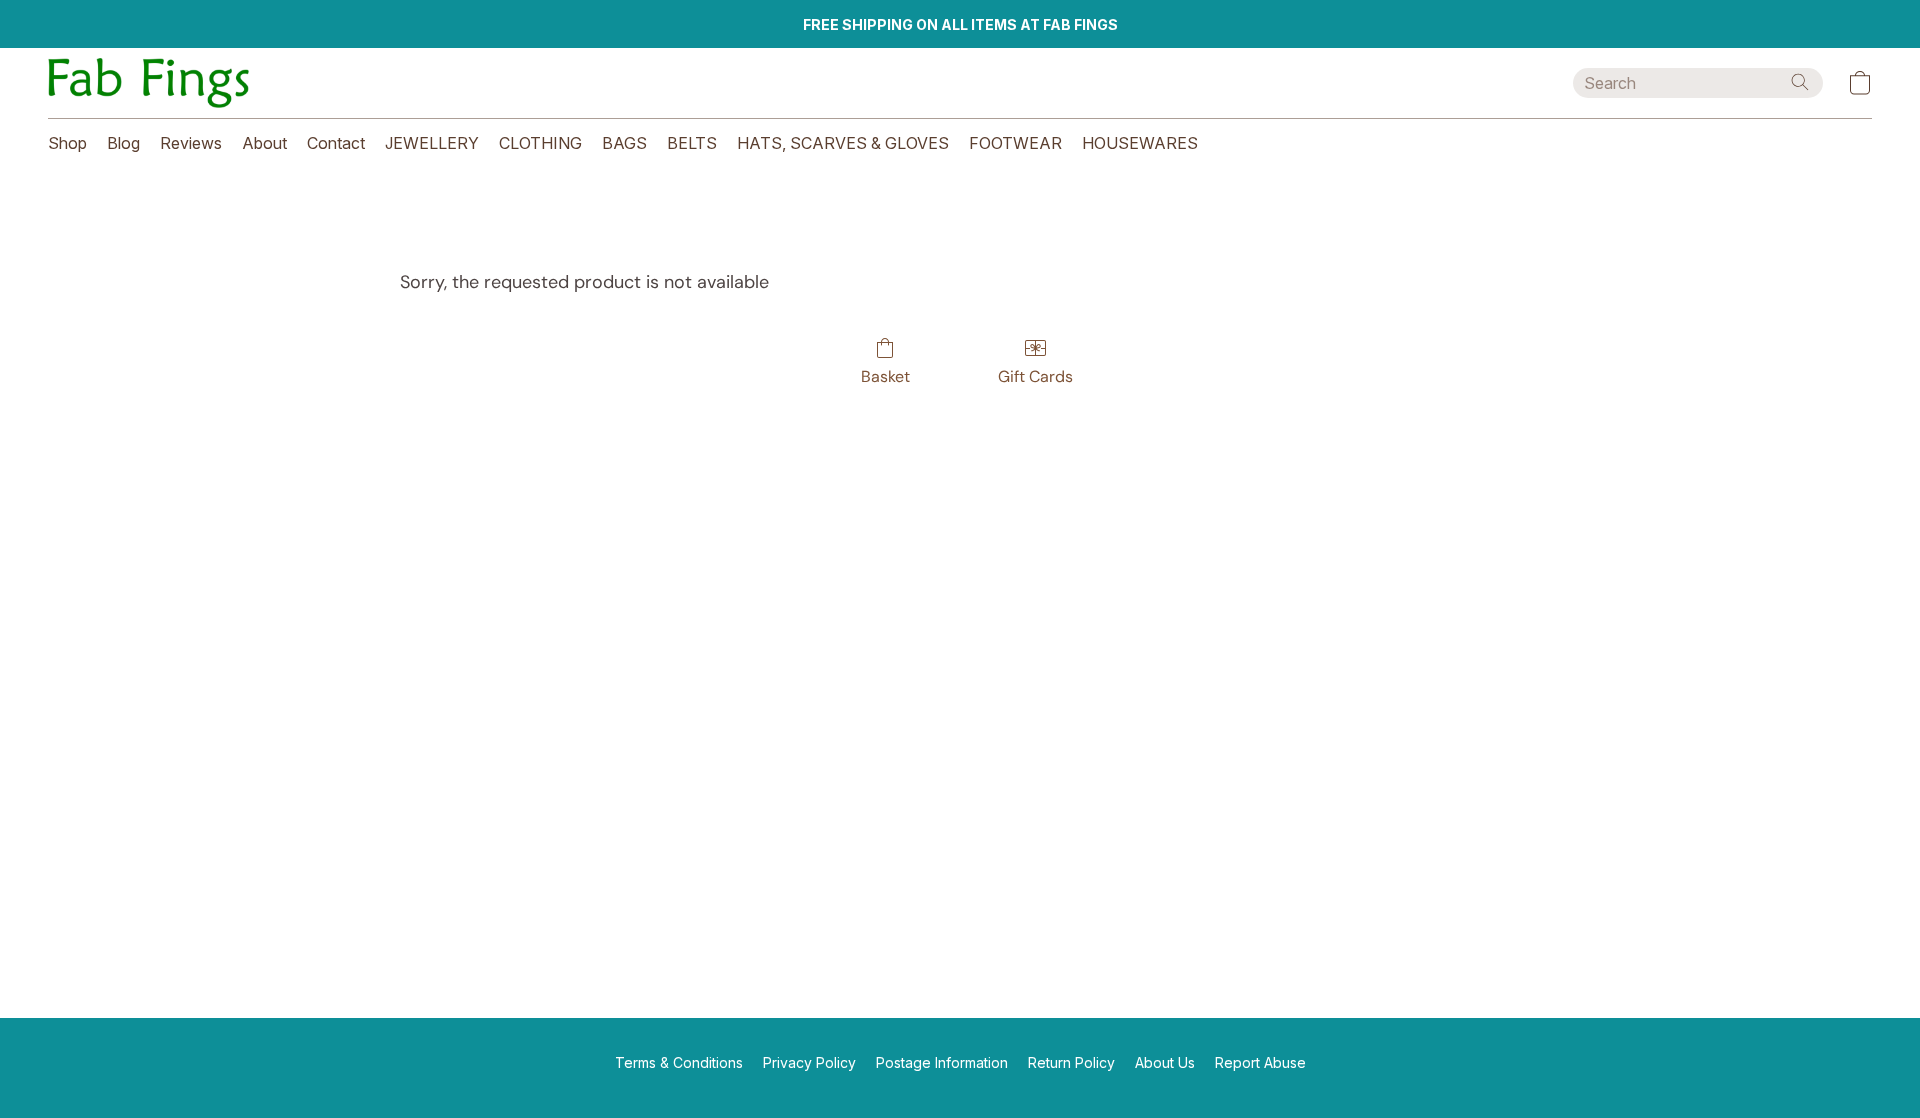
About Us (1165, 1062)
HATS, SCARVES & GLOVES (843, 143)
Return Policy (1071, 1062)
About (264, 143)
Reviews (191, 143)
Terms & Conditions (679, 1062)
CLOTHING (540, 143)
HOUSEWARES (1140, 143)
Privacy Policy (809, 1062)
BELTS (692, 143)
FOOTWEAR (1015, 143)
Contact (336, 143)
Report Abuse (1260, 1062)
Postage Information (942, 1062)
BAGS (624, 143)
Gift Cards (1035, 376)
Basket (885, 376)
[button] (148, 83)
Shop (67, 143)
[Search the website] (1800, 82)
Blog (123, 143)
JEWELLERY (432, 143)
